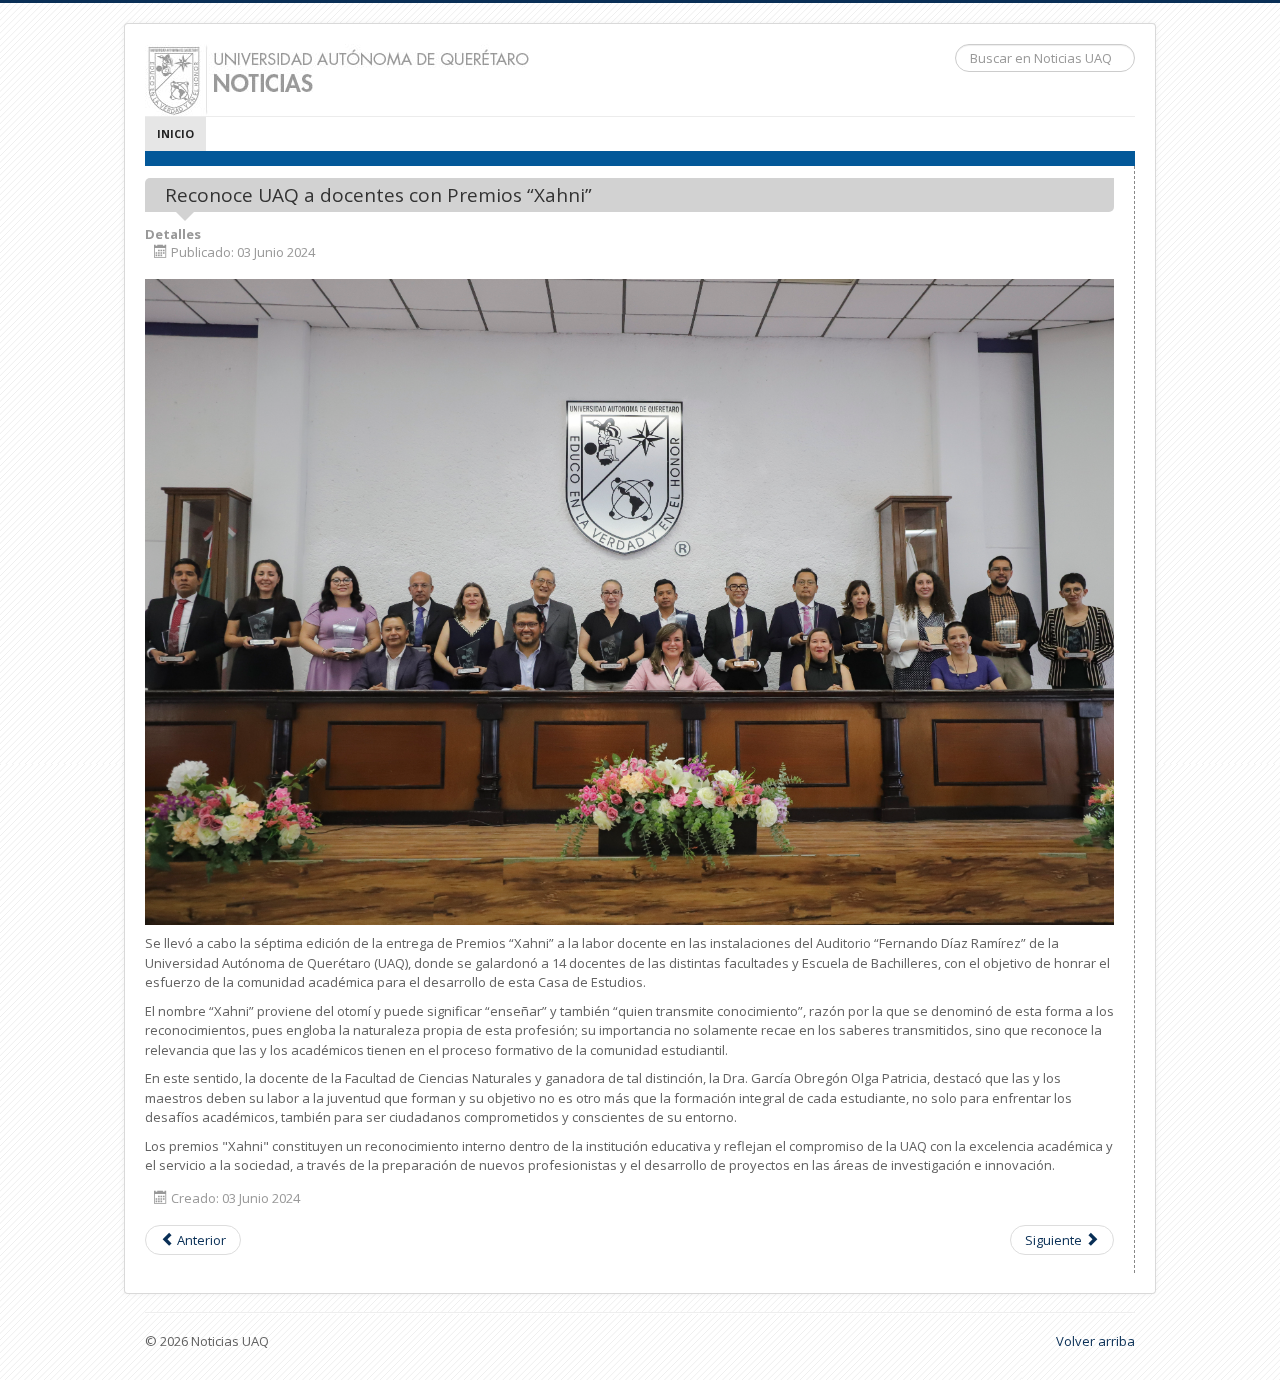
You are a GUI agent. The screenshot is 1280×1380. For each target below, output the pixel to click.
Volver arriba (1095, 1341)
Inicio (175, 133)
